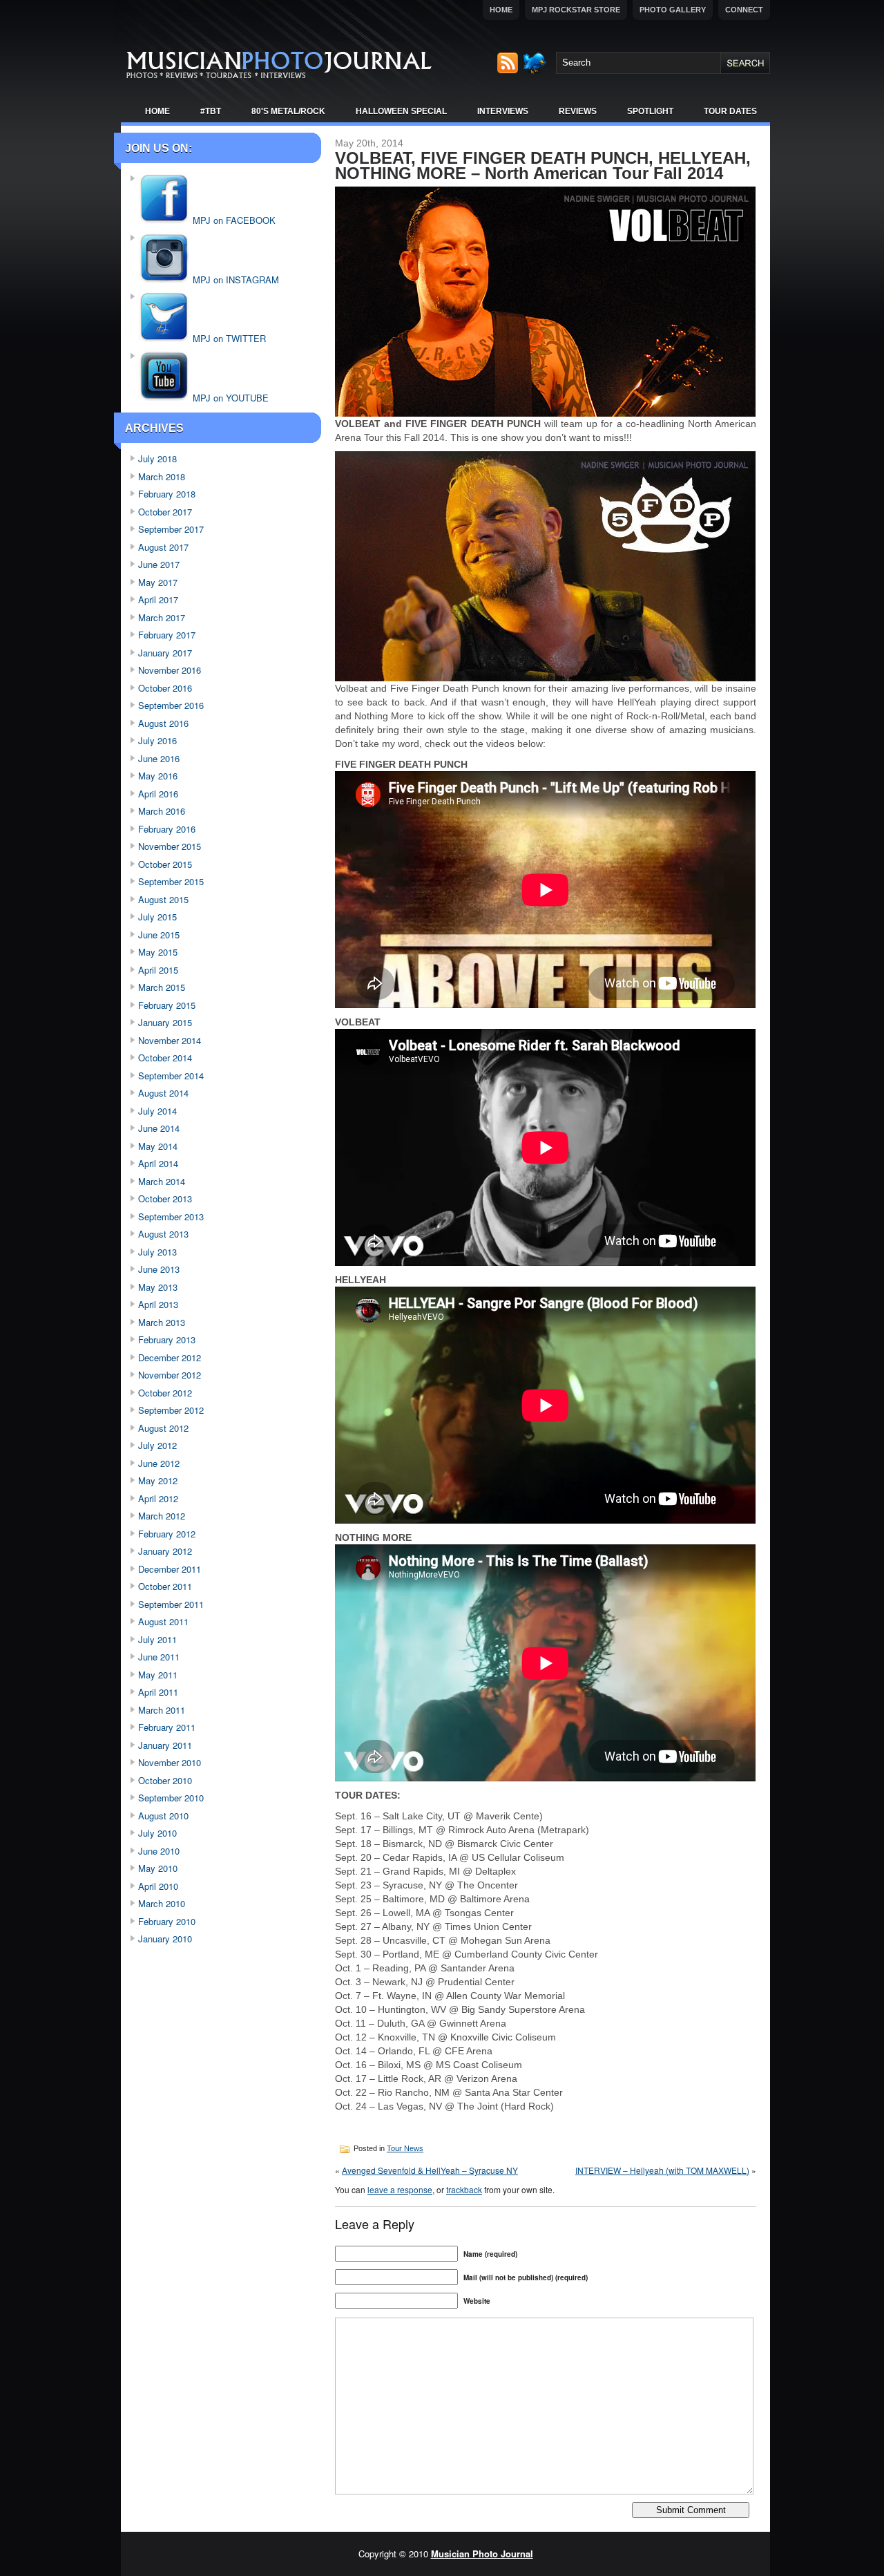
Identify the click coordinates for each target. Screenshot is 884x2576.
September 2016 (171, 705)
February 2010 (167, 1921)
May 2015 (158, 952)
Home (501, 10)
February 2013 (167, 1339)
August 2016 (163, 723)
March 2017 (162, 617)
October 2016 (165, 688)
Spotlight (650, 111)
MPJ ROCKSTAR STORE (576, 10)
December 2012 (170, 1357)
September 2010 (171, 1798)
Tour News (405, 2148)
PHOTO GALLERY (673, 10)
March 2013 (162, 1322)
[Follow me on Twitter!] (536, 70)
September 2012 (171, 1410)
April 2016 (158, 794)
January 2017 (165, 653)
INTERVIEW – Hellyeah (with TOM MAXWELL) (662, 2170)
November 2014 (170, 1040)
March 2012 (162, 1516)
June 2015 (159, 935)
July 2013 (157, 1252)
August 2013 (163, 1234)
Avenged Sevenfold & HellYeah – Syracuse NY (430, 2170)
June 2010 (159, 1851)
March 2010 (162, 1903)
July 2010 (157, 1833)
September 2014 (171, 1076)
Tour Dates (730, 111)
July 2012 (157, 1445)
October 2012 (165, 1393)
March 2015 (162, 987)
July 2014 (157, 1111)
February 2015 (167, 1005)
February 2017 (167, 635)
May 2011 (158, 1675)
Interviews (503, 111)
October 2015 (165, 864)
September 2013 (171, 1216)
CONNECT (744, 10)
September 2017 (171, 529)
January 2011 (165, 1745)
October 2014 (165, 1058)
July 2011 (157, 1639)
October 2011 (165, 1586)
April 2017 (158, 599)
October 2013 (165, 1199)
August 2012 (163, 1428)
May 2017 (158, 582)
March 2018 (162, 476)
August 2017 (163, 547)
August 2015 (163, 899)
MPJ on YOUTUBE (229, 398)
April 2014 (158, 1163)
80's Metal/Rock (288, 111)
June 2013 (159, 1269)
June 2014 (159, 1128)
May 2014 (158, 1146)
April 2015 (158, 970)
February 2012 (167, 1534)
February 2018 (167, 494)
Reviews (578, 111)
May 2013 (158, 1287)
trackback (464, 2189)
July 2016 (157, 740)
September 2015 (171, 881)
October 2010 (165, 1780)
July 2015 (157, 917)
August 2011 (163, 1621)
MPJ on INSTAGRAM (234, 280)
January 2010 (165, 1939)
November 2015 (170, 846)
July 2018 (157, 458)
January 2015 (165, 1022)
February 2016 (167, 829)
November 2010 (170, 1762)
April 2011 (158, 1692)
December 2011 (170, 1569)
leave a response (400, 2189)
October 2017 (165, 512)
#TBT (211, 111)
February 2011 (167, 1727)
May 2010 (158, 1868)
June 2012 (159, 1463)
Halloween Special (401, 111)
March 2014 (162, 1181)
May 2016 (158, 776)
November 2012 (170, 1375)
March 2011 (162, 1710)
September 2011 (171, 1604)
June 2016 (159, 758)
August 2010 (163, 1816)
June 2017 (159, 564)
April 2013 (158, 1304)
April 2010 (158, 1886)
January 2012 (165, 1551)
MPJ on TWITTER (228, 338)
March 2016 (162, 811)
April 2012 (158, 1498)
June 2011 (159, 1657)
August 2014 (163, 1093)
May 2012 (158, 1480)
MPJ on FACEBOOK (233, 220)
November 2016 (170, 670)
